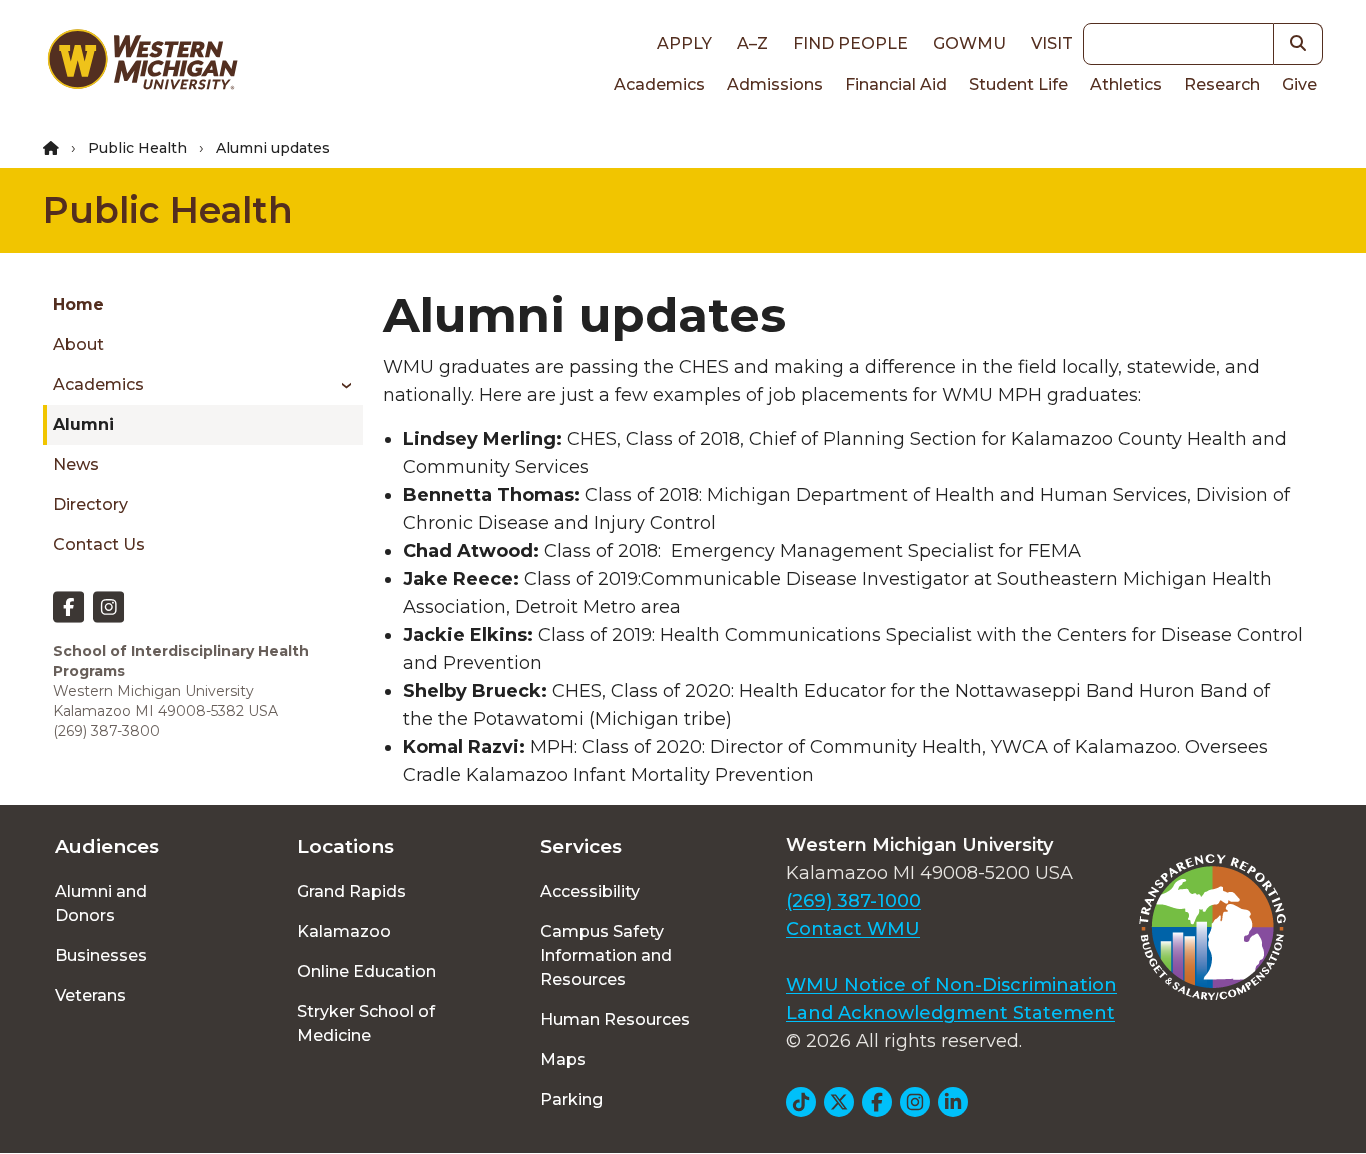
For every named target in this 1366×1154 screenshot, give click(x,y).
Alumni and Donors (101, 903)
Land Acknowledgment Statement (950, 1013)
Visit (1052, 43)
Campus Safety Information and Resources (606, 955)
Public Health (137, 148)
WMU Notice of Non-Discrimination (951, 985)
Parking (571, 1099)
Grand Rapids (351, 891)
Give (1299, 84)
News (76, 464)
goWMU (969, 43)
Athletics (1126, 84)
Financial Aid (896, 84)
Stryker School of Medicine (366, 1023)
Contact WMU (853, 929)
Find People (850, 43)
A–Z (752, 43)
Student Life (1018, 84)
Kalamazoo (344, 931)
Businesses (101, 955)
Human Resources (615, 1019)
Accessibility (590, 891)
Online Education (366, 971)
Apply (684, 43)
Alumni (83, 424)
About (78, 344)
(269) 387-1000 (853, 901)
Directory (90, 504)
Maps (563, 1059)
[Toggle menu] (339, 385)
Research (1222, 84)
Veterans (90, 995)
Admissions (775, 84)
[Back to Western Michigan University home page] (142, 64)
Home (78, 304)
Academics (659, 84)
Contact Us (99, 544)
